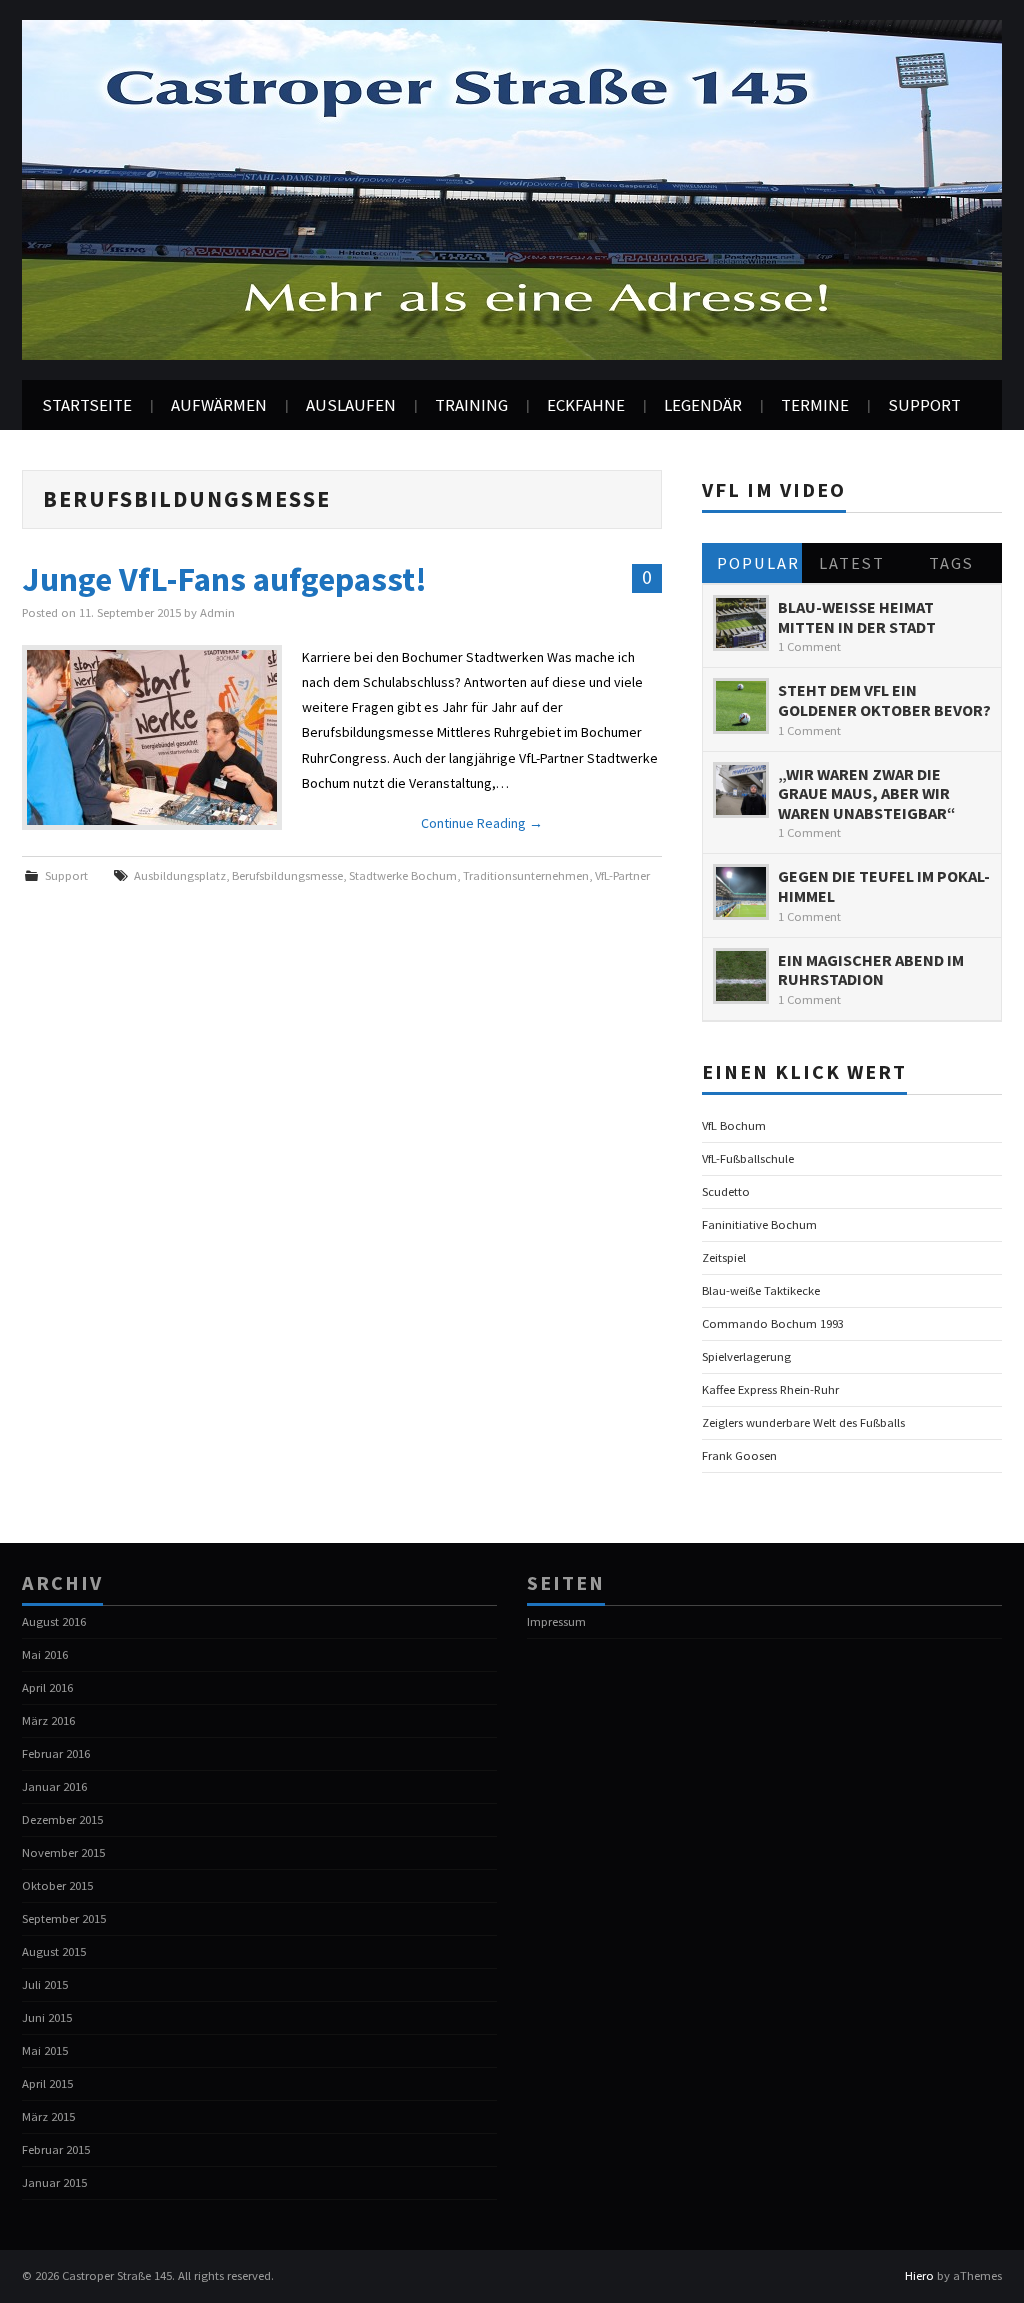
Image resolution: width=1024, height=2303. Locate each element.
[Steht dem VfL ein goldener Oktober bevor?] (741, 706)
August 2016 (54, 1621)
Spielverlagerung (746, 1356)
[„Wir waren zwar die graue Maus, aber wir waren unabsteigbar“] (741, 790)
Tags (951, 563)
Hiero (919, 2275)
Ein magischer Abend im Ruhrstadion (871, 970)
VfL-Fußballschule (748, 1158)
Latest (852, 563)
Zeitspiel (724, 1257)
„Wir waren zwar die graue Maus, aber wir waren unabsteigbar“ (867, 793)
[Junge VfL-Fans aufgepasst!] (152, 737)
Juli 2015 (45, 1984)
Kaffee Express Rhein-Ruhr (770, 1389)
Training (471, 405)
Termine (815, 405)
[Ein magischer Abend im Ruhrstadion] (741, 976)
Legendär (703, 405)
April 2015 (47, 2083)
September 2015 (64, 1918)
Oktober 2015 (57, 1885)
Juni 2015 (47, 2017)
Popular (758, 563)
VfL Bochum (734, 1125)
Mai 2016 (45, 1654)
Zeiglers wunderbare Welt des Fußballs (803, 1422)
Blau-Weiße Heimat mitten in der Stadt (857, 617)
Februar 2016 (56, 1753)
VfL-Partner (622, 875)
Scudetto (726, 1191)
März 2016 (48, 1720)
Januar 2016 (54, 1786)
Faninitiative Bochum (759, 1224)
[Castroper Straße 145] (512, 188)
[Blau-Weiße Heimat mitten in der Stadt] (741, 623)
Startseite (87, 405)
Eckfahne (586, 405)
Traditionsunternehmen (526, 875)
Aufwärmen (219, 405)
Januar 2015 (54, 2182)
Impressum (556, 1621)
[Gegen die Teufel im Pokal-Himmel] (741, 892)
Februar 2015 (56, 2149)
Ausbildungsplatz (180, 875)
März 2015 (48, 2116)
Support (924, 405)
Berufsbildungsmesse (287, 875)
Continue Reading (482, 823)
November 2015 (63, 1852)
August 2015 (54, 1951)
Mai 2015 (45, 2050)
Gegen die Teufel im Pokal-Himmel (884, 886)
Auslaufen (351, 405)
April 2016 (47, 1687)
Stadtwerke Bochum (403, 875)
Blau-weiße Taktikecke (761, 1290)
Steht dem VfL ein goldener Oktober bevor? (884, 700)
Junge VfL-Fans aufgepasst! (224, 579)
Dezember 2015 (62, 1819)
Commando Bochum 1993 (773, 1323)
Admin (217, 612)
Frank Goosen (739, 1455)
